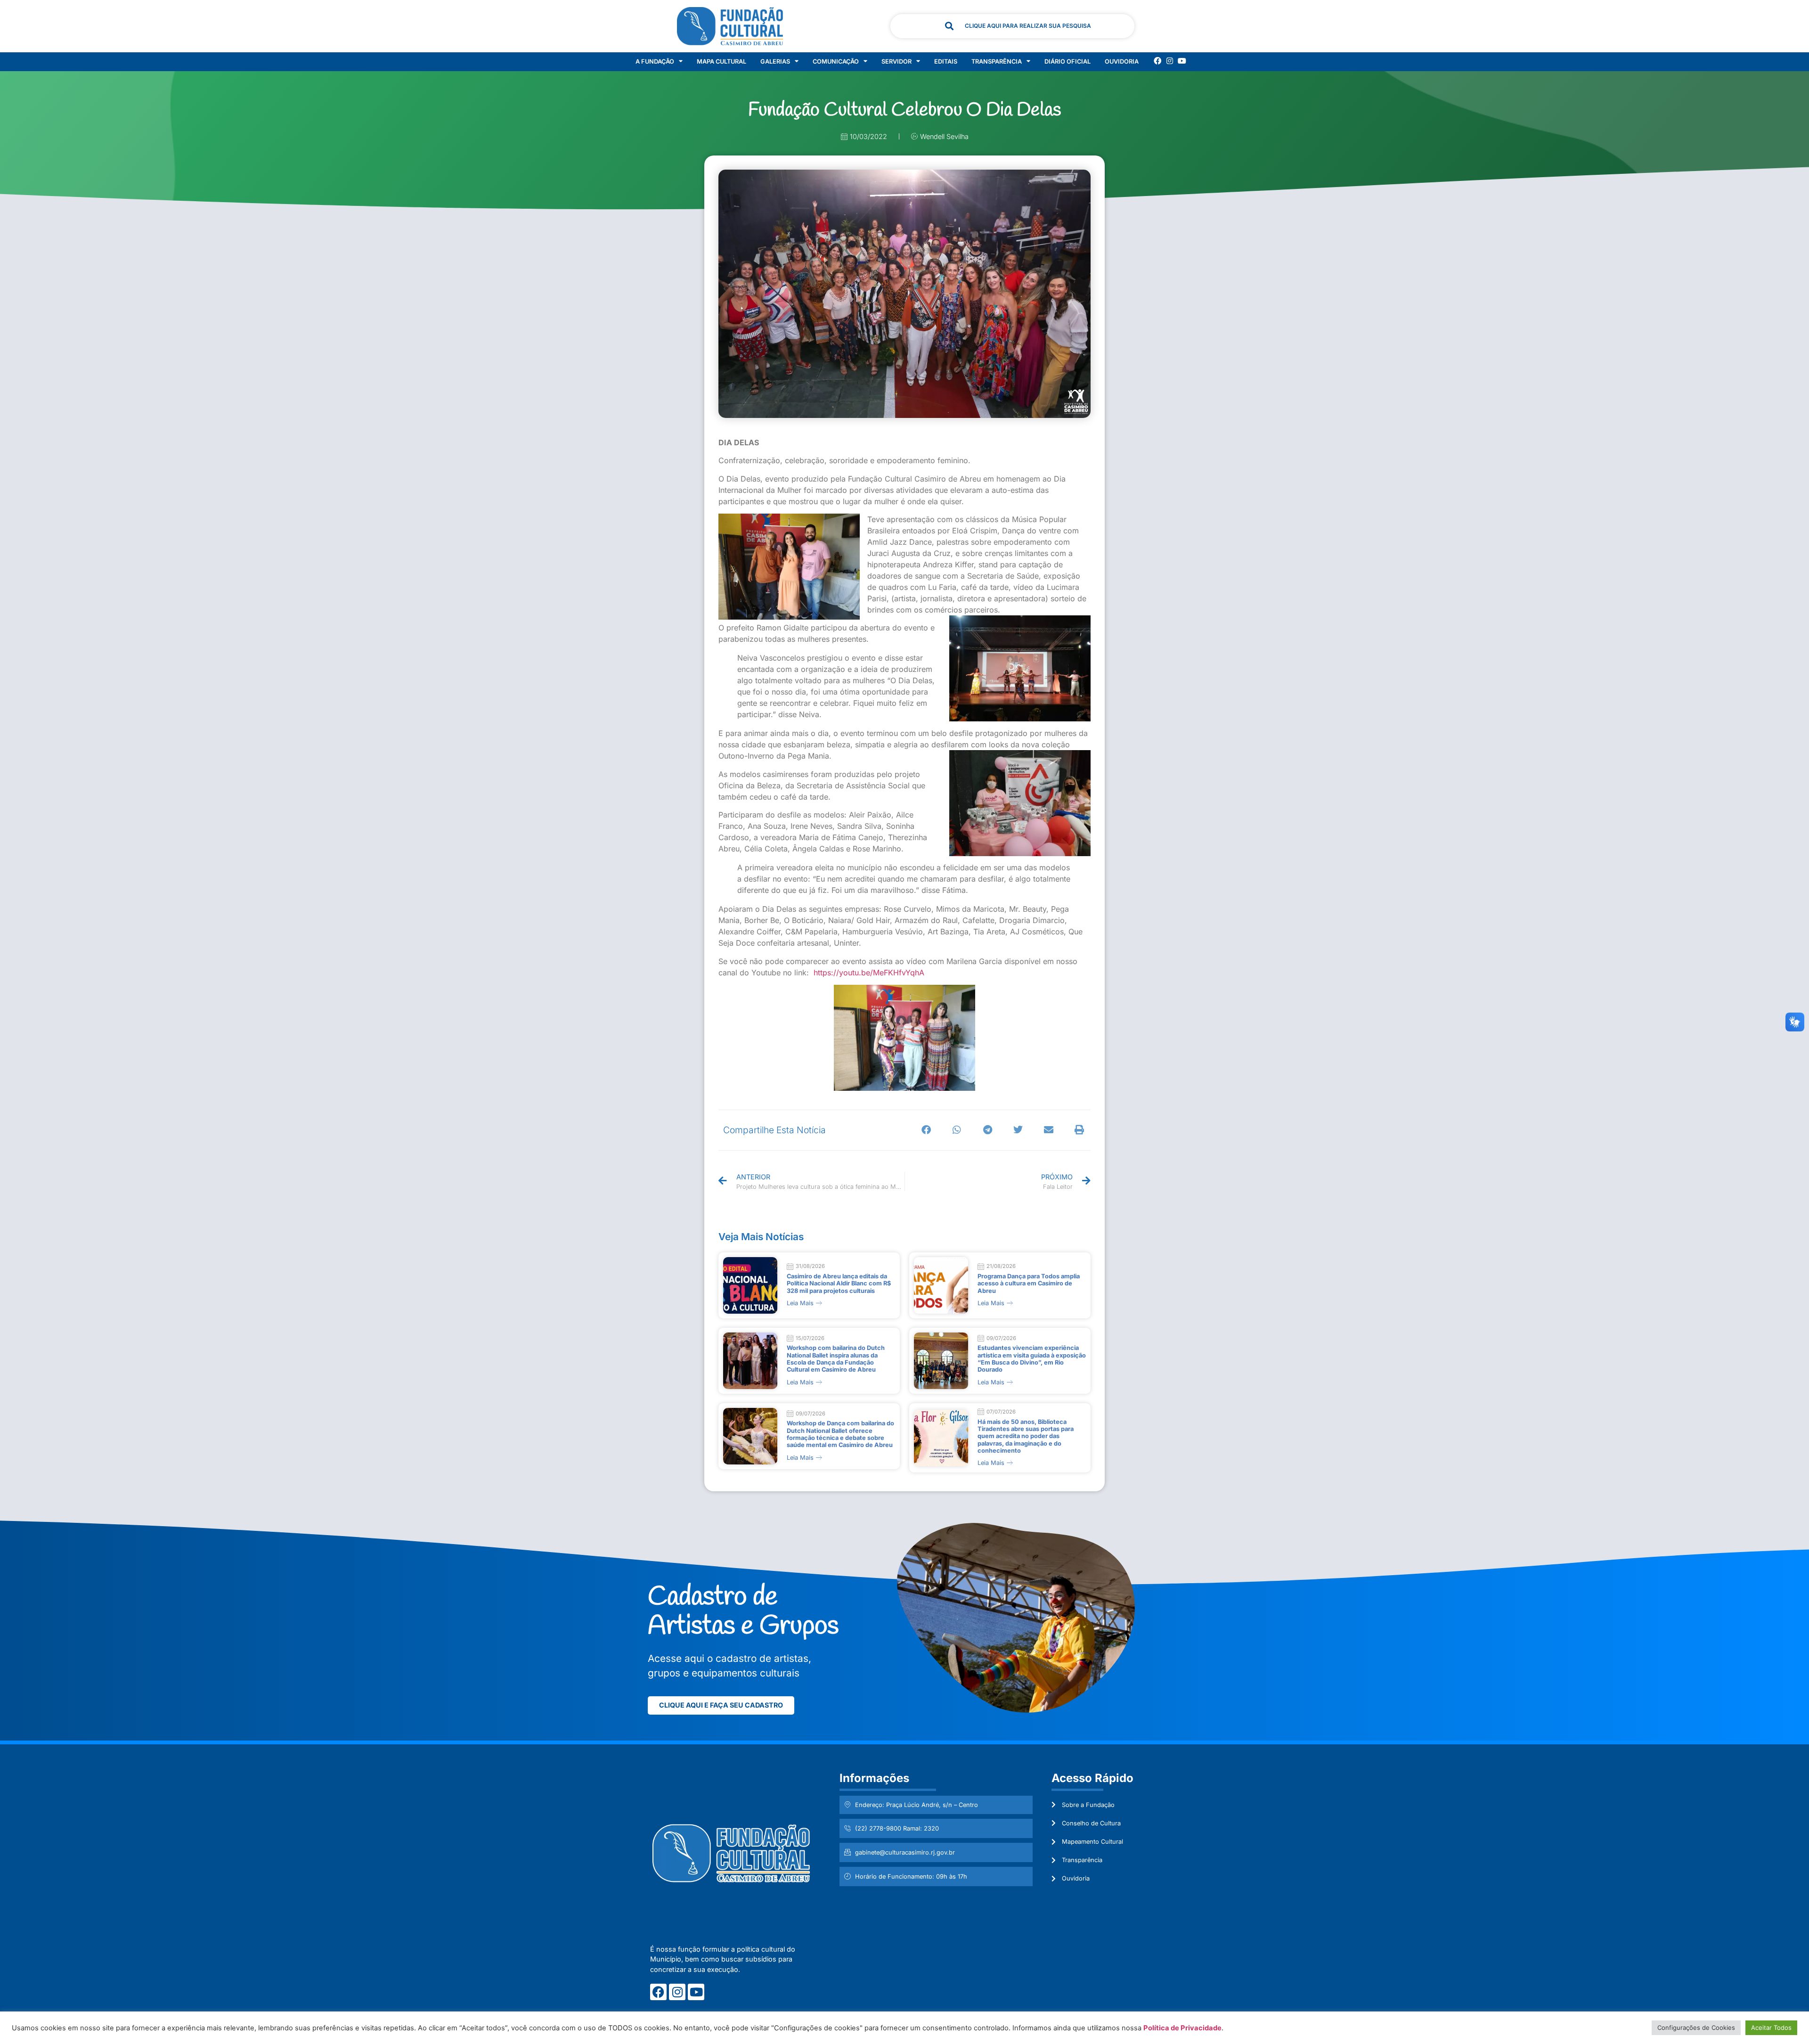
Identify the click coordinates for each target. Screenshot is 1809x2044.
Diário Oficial (1067, 61)
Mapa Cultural (721, 61)
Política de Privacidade (1182, 2028)
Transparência (997, 61)
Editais (946, 61)
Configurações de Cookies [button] (1696, 2028)
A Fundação (655, 61)
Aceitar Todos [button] (1771, 2028)
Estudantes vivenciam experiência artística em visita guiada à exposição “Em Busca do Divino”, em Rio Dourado (1032, 1359)
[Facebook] (1157, 61)
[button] (926, 1130)
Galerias (775, 61)
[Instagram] (1170, 61)
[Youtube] (1182, 61)
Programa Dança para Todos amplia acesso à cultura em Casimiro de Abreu (1029, 1284)
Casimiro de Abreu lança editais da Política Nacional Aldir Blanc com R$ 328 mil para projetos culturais (839, 1284)
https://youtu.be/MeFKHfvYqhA (869, 973)
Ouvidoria (1122, 61)
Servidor (896, 61)
